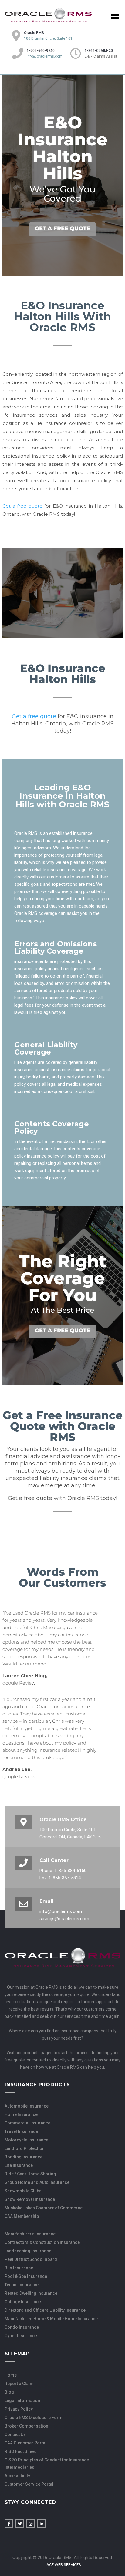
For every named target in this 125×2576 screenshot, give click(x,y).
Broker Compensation (26, 2426)
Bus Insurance (19, 2268)
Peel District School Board (31, 2259)
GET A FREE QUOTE (62, 228)
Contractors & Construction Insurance (42, 2242)
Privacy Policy (19, 2409)
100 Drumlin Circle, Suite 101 (48, 38)
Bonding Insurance (24, 2157)
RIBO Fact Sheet (20, 2451)
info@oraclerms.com (45, 56)
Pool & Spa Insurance (26, 2276)
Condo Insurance (22, 2327)
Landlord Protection (25, 2148)
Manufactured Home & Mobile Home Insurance (51, 2319)
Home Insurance (21, 2114)
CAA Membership (22, 2216)
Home (11, 2375)
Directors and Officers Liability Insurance (45, 2310)
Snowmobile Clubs (23, 2191)
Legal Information (22, 2401)
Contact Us (15, 2434)
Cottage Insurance (23, 2302)
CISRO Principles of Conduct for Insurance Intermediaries (47, 2464)
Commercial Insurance (27, 2123)
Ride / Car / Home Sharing (30, 2174)
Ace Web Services (64, 2565)
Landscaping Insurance (28, 2251)
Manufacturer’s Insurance (30, 2234)
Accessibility (17, 2476)
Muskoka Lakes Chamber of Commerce (44, 2208)
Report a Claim (19, 2384)
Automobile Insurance (27, 2106)
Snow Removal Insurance (30, 2199)
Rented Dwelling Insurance (31, 2293)
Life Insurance (19, 2165)
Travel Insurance (21, 2131)
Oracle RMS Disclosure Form (34, 2418)
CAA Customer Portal (25, 2443)
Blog (9, 2392)
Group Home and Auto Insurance (37, 2182)
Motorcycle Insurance (26, 2140)
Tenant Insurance (22, 2285)
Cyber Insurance (21, 2336)
